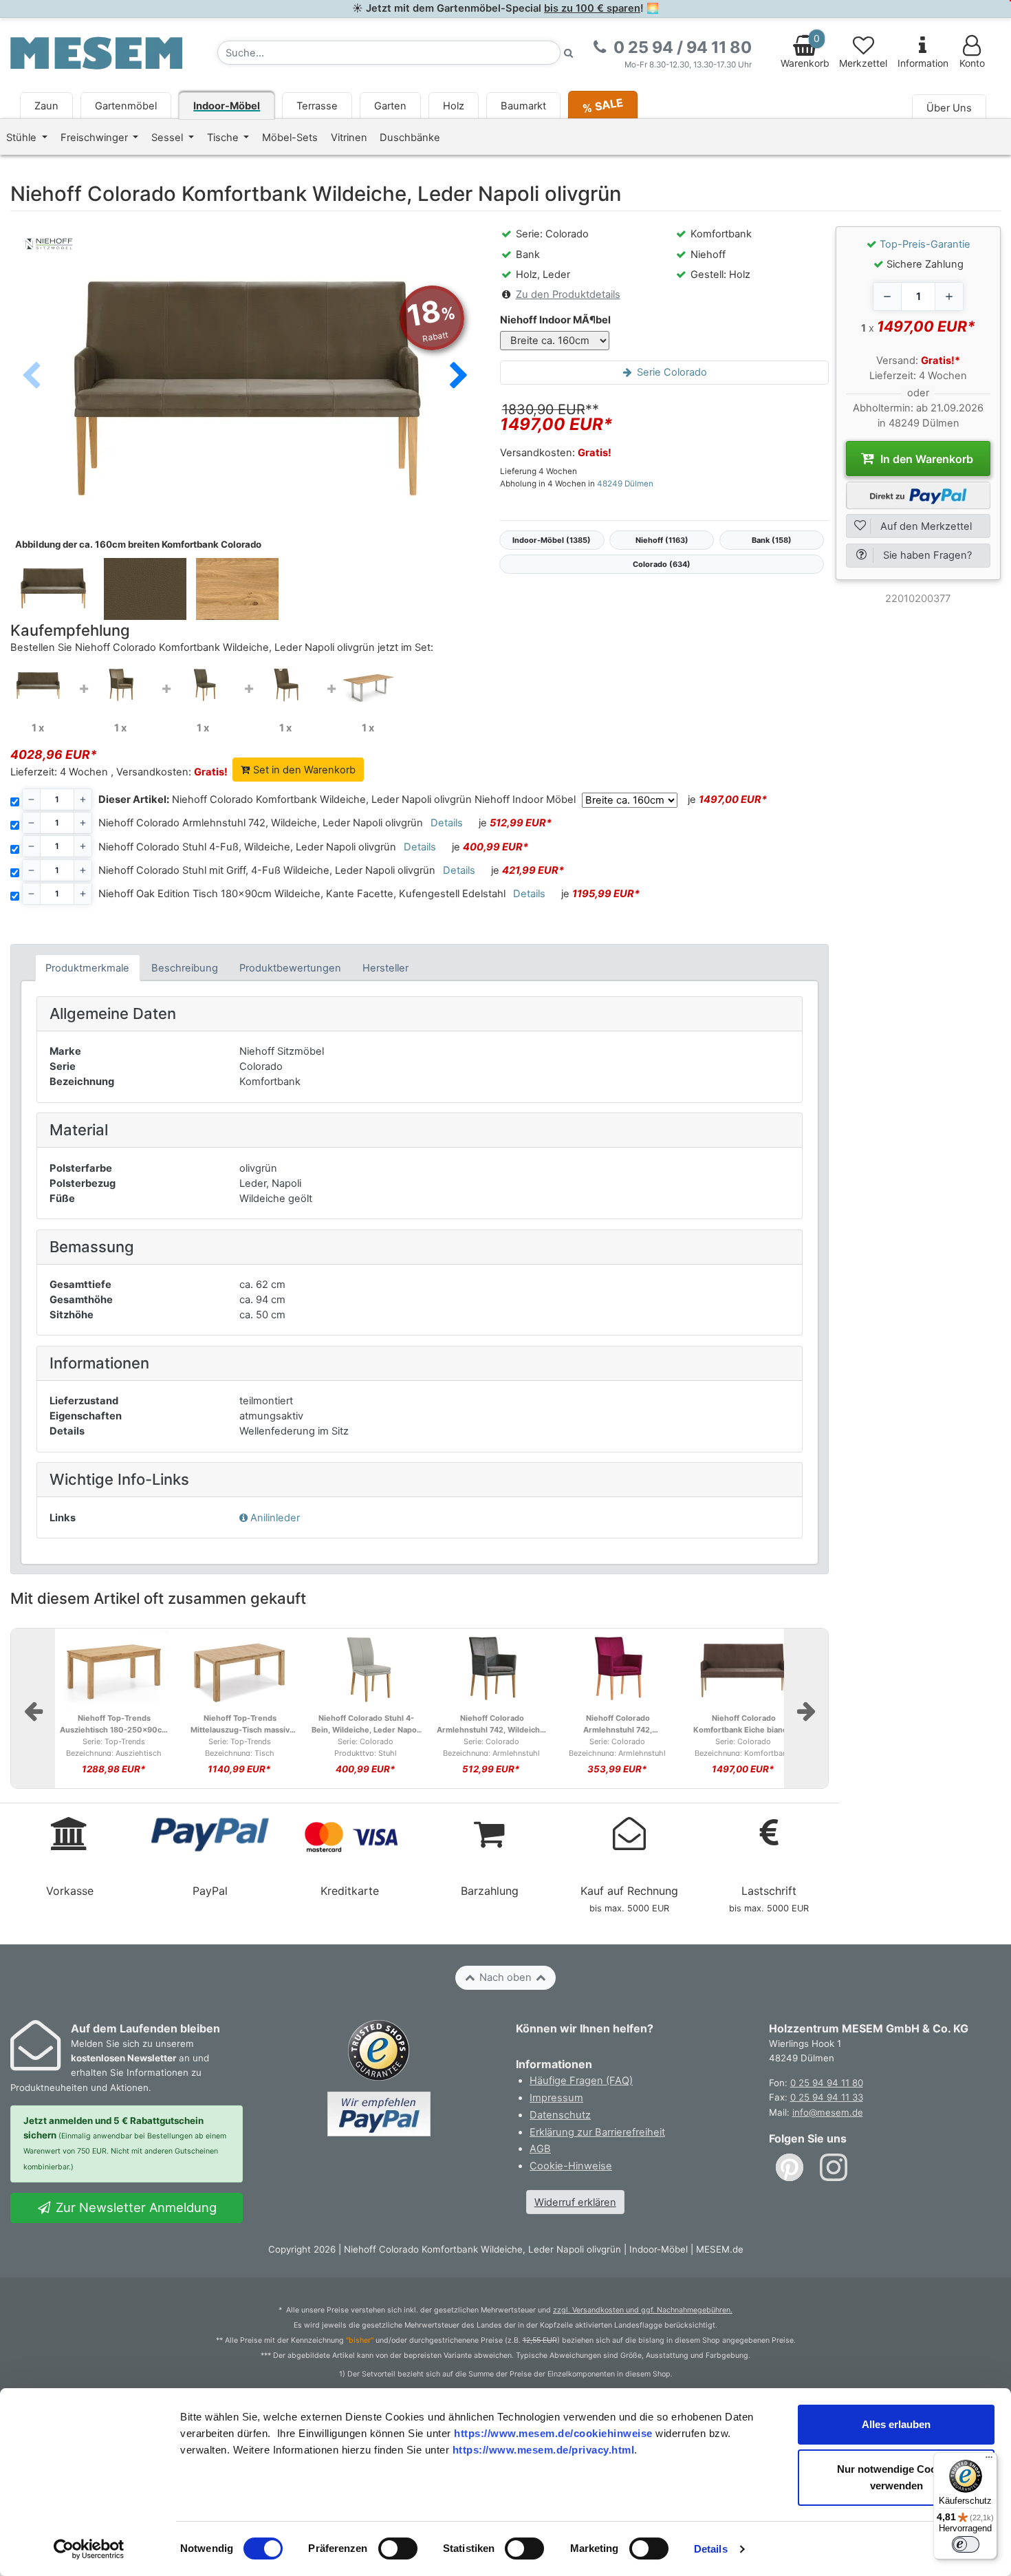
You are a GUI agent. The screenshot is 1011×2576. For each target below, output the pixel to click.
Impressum (556, 2098)
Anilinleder (275, 1518)
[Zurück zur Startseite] (96, 52)
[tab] (88, 968)
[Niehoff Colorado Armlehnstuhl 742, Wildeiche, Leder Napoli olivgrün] (120, 686)
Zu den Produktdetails (568, 294)
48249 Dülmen (625, 484)
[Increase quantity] (949, 297)
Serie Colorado (671, 372)
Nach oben (505, 1977)
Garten (390, 106)
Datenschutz (560, 2115)
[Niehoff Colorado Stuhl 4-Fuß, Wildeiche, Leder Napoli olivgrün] (203, 685)
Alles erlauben (896, 2424)
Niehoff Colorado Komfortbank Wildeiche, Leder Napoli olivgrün (285, 799)
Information (923, 63)
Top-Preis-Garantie (925, 244)
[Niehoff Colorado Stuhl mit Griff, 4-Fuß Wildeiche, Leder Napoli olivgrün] (285, 685)
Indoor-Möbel (227, 106)
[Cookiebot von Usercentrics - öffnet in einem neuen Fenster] (89, 2549)
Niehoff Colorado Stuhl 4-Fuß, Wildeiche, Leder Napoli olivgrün (247, 847)
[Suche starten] (569, 53)
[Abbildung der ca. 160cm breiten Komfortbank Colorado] (245, 391)
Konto (972, 63)
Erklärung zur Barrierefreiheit (597, 2132)
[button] (459, 376)
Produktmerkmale (87, 968)
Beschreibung (185, 968)
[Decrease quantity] (887, 297)
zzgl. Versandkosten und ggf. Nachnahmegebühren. (643, 2310)
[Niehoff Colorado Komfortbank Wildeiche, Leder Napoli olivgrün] (38, 685)
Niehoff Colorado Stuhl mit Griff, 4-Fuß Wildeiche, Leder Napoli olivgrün (267, 870)
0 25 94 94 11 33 (827, 2097)
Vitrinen (349, 138)
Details (711, 2549)
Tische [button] (224, 138)
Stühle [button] (23, 138)
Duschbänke (410, 138)
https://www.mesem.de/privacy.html (544, 2450)
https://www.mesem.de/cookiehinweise (553, 2433)
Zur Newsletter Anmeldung (134, 2207)
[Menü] (989, 2460)
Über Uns (949, 108)
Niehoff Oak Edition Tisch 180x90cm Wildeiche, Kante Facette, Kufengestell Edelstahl (302, 894)
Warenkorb (805, 51)
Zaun (46, 106)
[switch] (398, 2548)
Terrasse (317, 106)
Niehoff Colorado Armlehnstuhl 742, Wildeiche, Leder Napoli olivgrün (261, 823)
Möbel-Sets (290, 138)
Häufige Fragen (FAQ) (581, 2081)
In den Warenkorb (925, 459)
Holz (454, 106)
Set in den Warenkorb (303, 770)
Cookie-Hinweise (571, 2166)
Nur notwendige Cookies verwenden (896, 2477)
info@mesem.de (828, 2112)
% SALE (603, 105)
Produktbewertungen (290, 968)
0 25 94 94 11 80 (827, 2083)
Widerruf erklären (575, 2202)
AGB (540, 2149)
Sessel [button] (168, 138)
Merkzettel (863, 63)
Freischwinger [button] (96, 138)
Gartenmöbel (126, 106)
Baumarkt (523, 106)
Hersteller (385, 968)
